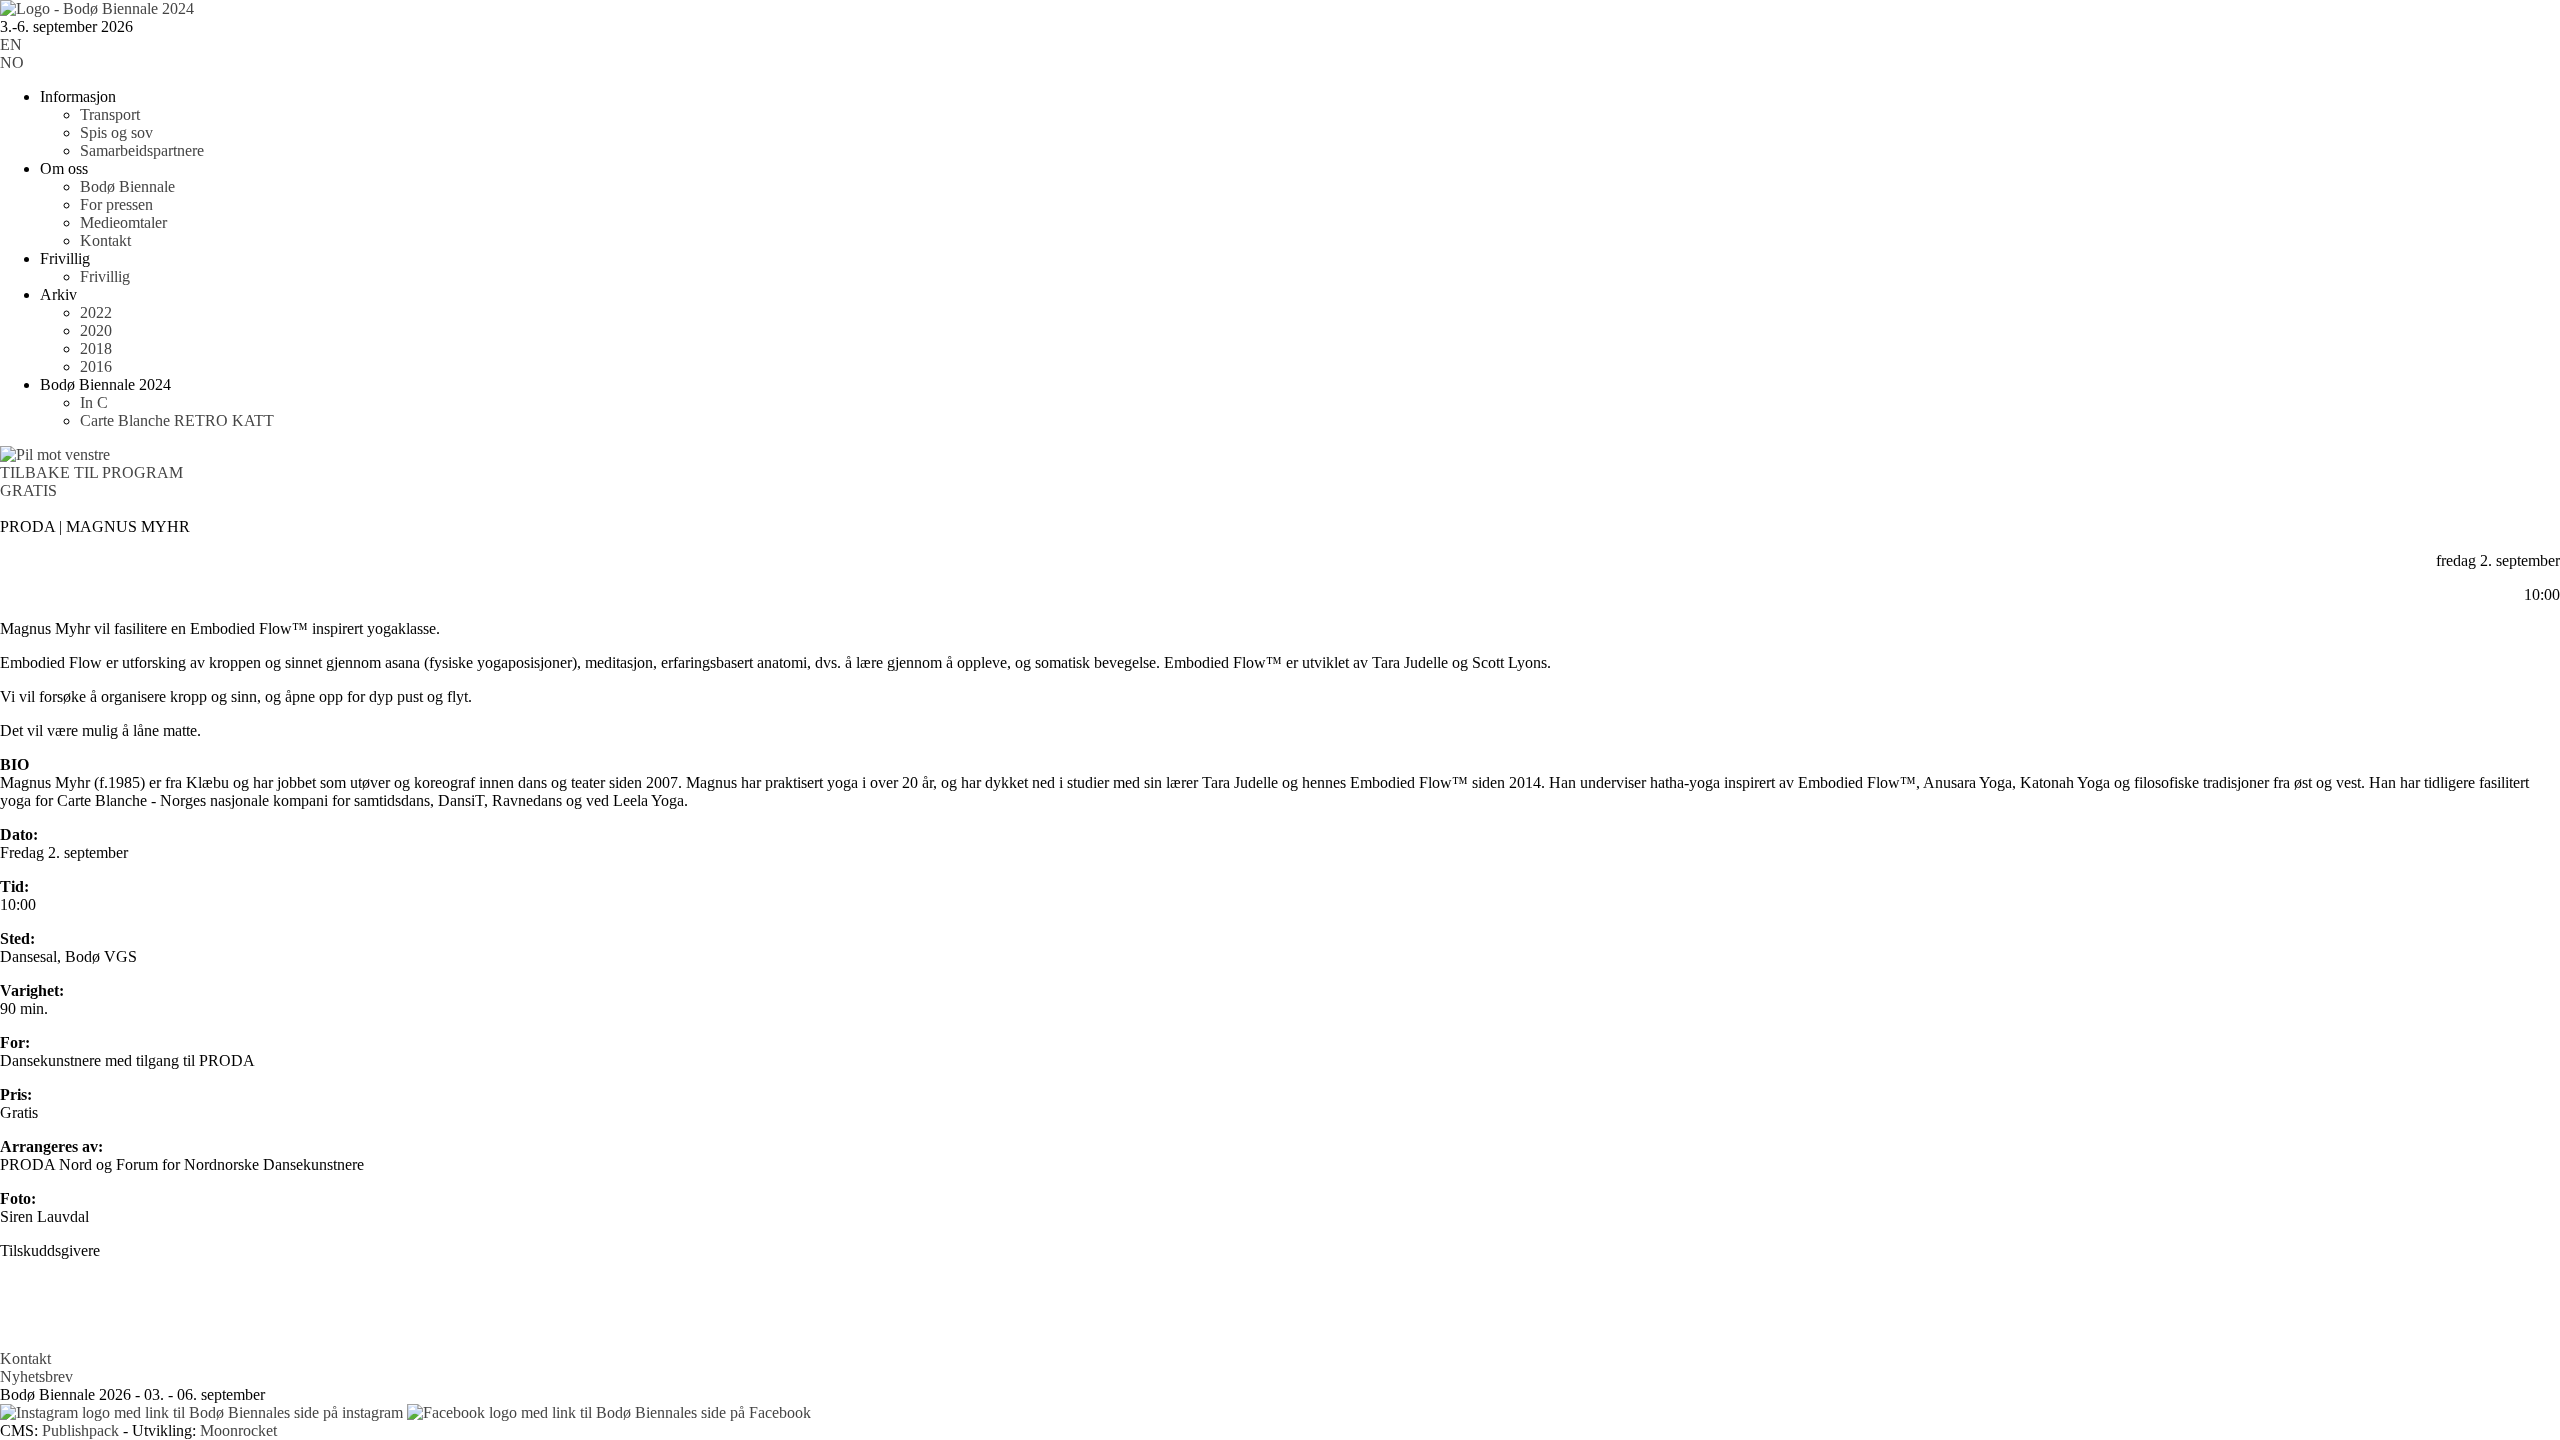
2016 (96, 366)
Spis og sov (116, 132)
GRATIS (28, 490)
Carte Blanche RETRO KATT (177, 420)
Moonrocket (238, 1430)
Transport (110, 114)
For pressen (116, 204)
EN (11, 44)
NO (12, 62)
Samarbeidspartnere (142, 150)
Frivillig (105, 276)
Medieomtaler (123, 222)
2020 (96, 330)
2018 (96, 348)
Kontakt (105, 240)
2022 (96, 312)
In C (94, 402)
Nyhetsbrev (36, 1376)
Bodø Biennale (127, 186)
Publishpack (80, 1430)
